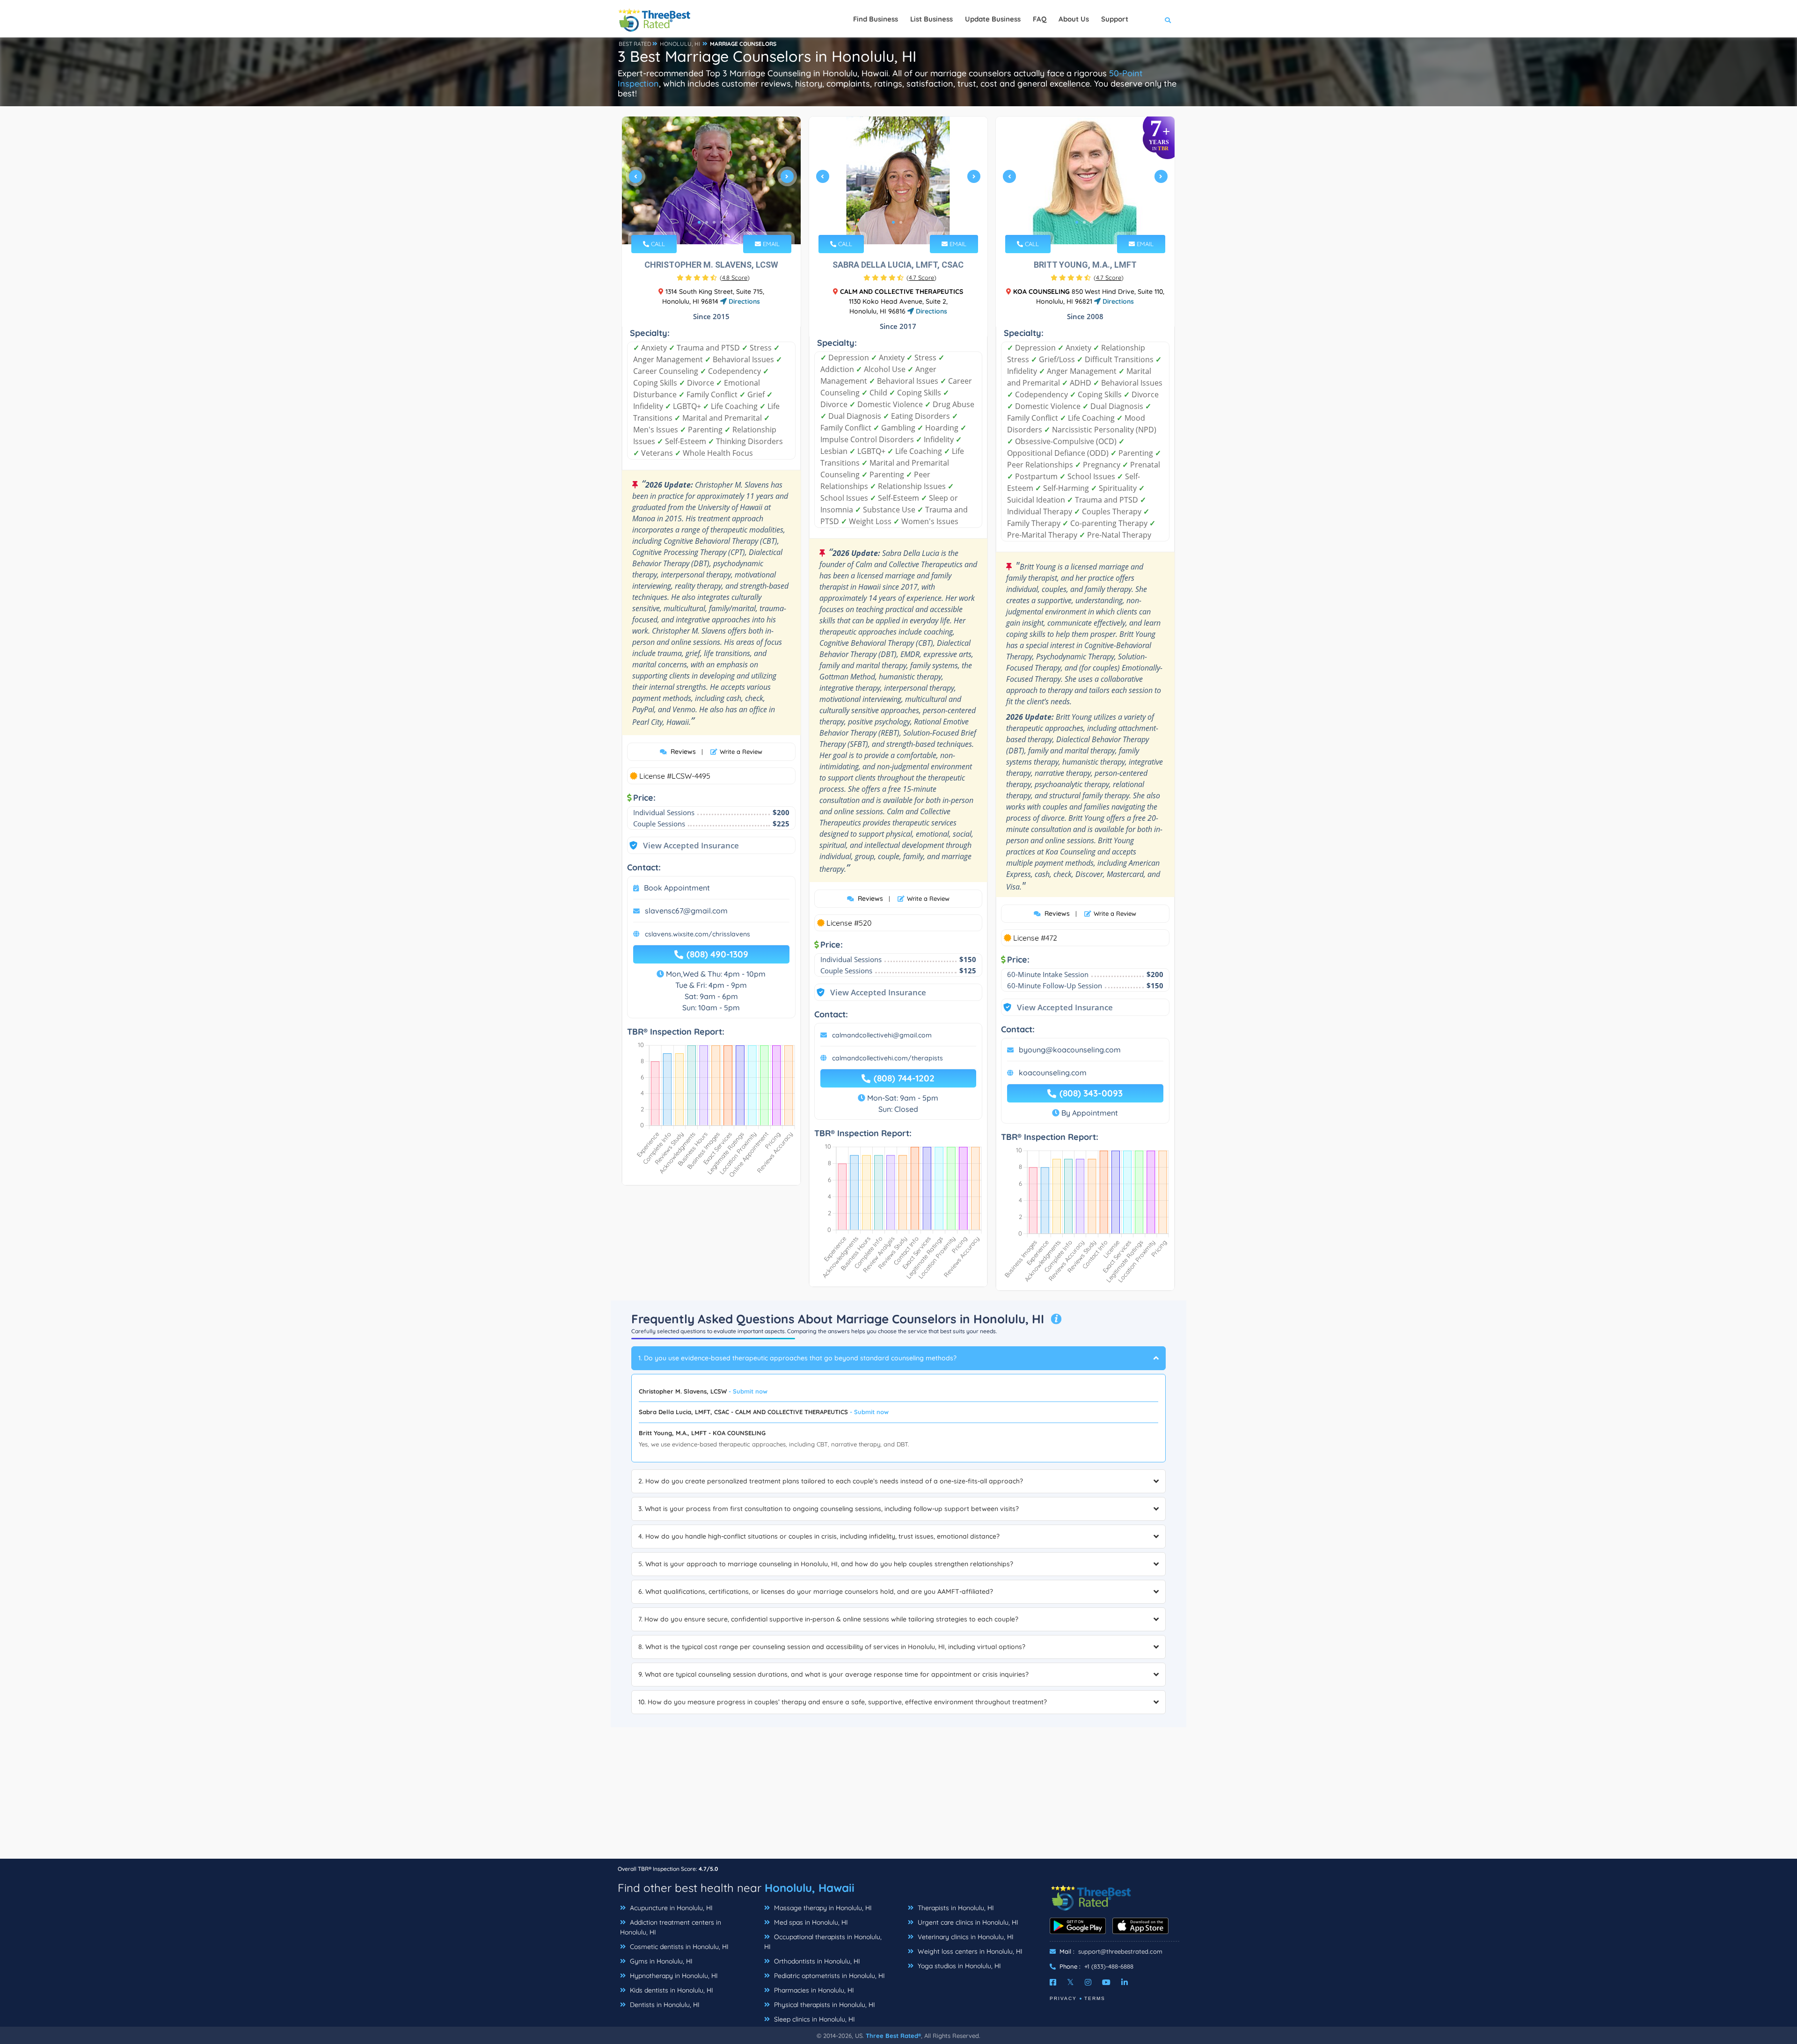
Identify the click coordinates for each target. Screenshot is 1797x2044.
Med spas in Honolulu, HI (810, 1922)
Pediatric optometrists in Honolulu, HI (829, 1976)
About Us (1074, 19)
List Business (931, 19)
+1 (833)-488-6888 (1109, 1966)
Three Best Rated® (893, 2036)
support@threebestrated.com (1120, 1951)
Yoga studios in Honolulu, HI (958, 1966)
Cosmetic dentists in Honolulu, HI (678, 1947)
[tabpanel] (711, 180)
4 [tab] (722, 222)
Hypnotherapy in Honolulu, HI (673, 1976)
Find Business (876, 19)
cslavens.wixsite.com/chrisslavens (698, 934)
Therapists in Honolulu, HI (955, 1908)
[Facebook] (1053, 1982)
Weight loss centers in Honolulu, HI (969, 1951)
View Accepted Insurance (682, 845)
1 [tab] (699, 222)
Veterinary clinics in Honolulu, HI (965, 1937)
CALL (657, 244)
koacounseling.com (1053, 1073)
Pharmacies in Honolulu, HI (813, 1990)
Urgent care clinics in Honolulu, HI (967, 1922)
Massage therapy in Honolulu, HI (822, 1908)
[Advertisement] (898, 1793)
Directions (743, 301)
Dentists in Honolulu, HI (664, 2005)
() (735, 277)
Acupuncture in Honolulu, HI (670, 1908)
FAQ (1040, 19)
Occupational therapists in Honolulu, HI (823, 1942)
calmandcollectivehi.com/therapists (888, 1058)
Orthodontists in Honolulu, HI (816, 1961)
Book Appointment (677, 888)
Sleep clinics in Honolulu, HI (814, 2019)
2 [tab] (707, 222)
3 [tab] (714, 222)
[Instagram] (1088, 1982)
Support (1115, 19)
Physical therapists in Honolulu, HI (824, 2005)
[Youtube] (1106, 1982)
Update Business (993, 19)
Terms (1095, 1998)
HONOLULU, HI (680, 44)
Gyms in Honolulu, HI (660, 1961)
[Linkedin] (1125, 1982)
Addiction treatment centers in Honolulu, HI (671, 1927)
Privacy (1063, 1998)
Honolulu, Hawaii (810, 1888)
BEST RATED (635, 44)
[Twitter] (1070, 1982)
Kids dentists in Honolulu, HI (671, 1990)
